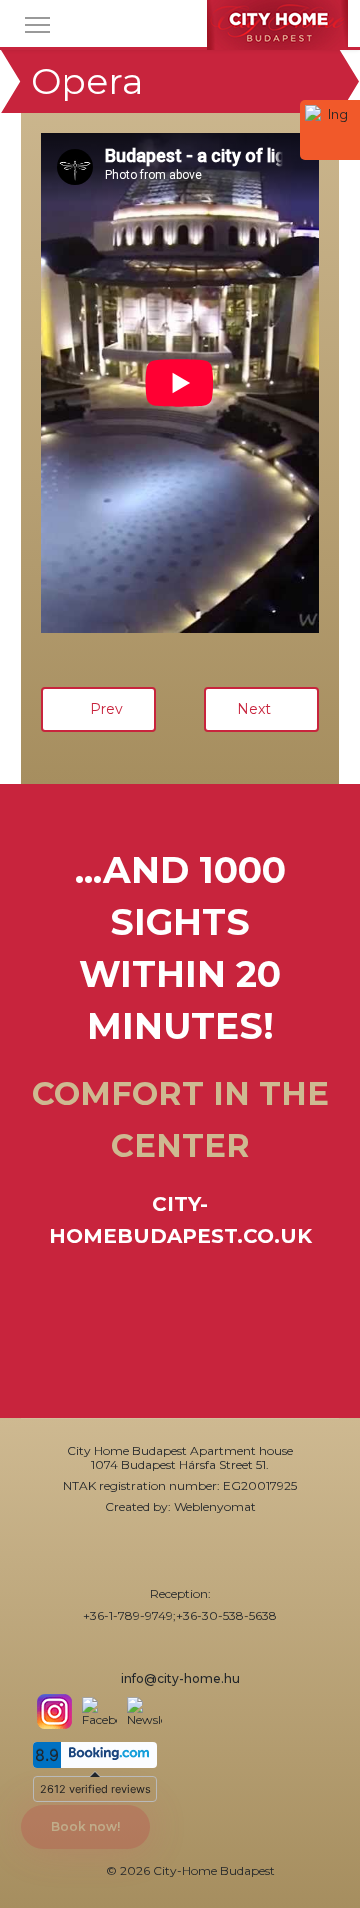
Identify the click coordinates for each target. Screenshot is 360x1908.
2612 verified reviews (95, 1789)
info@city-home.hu (180, 1678)
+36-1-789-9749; (129, 1615)
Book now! (85, 1826)
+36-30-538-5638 (226, 1615)
